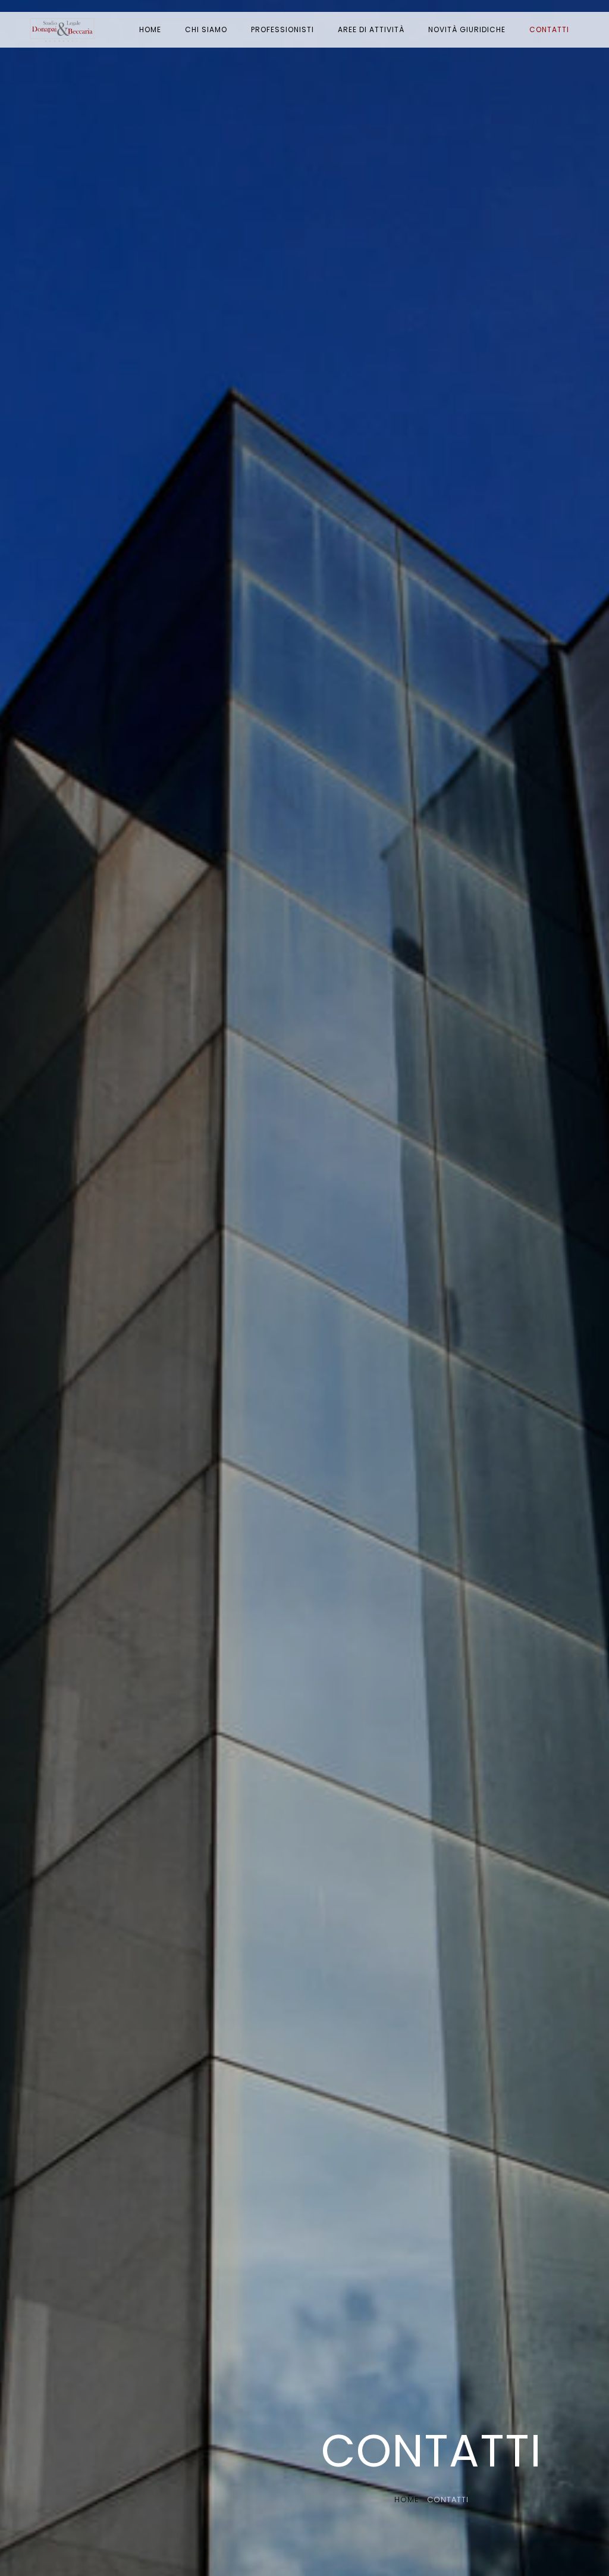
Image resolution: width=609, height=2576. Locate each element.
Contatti (549, 29)
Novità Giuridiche (467, 29)
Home (150, 29)
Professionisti (282, 29)
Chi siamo (206, 29)
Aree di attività (371, 29)
